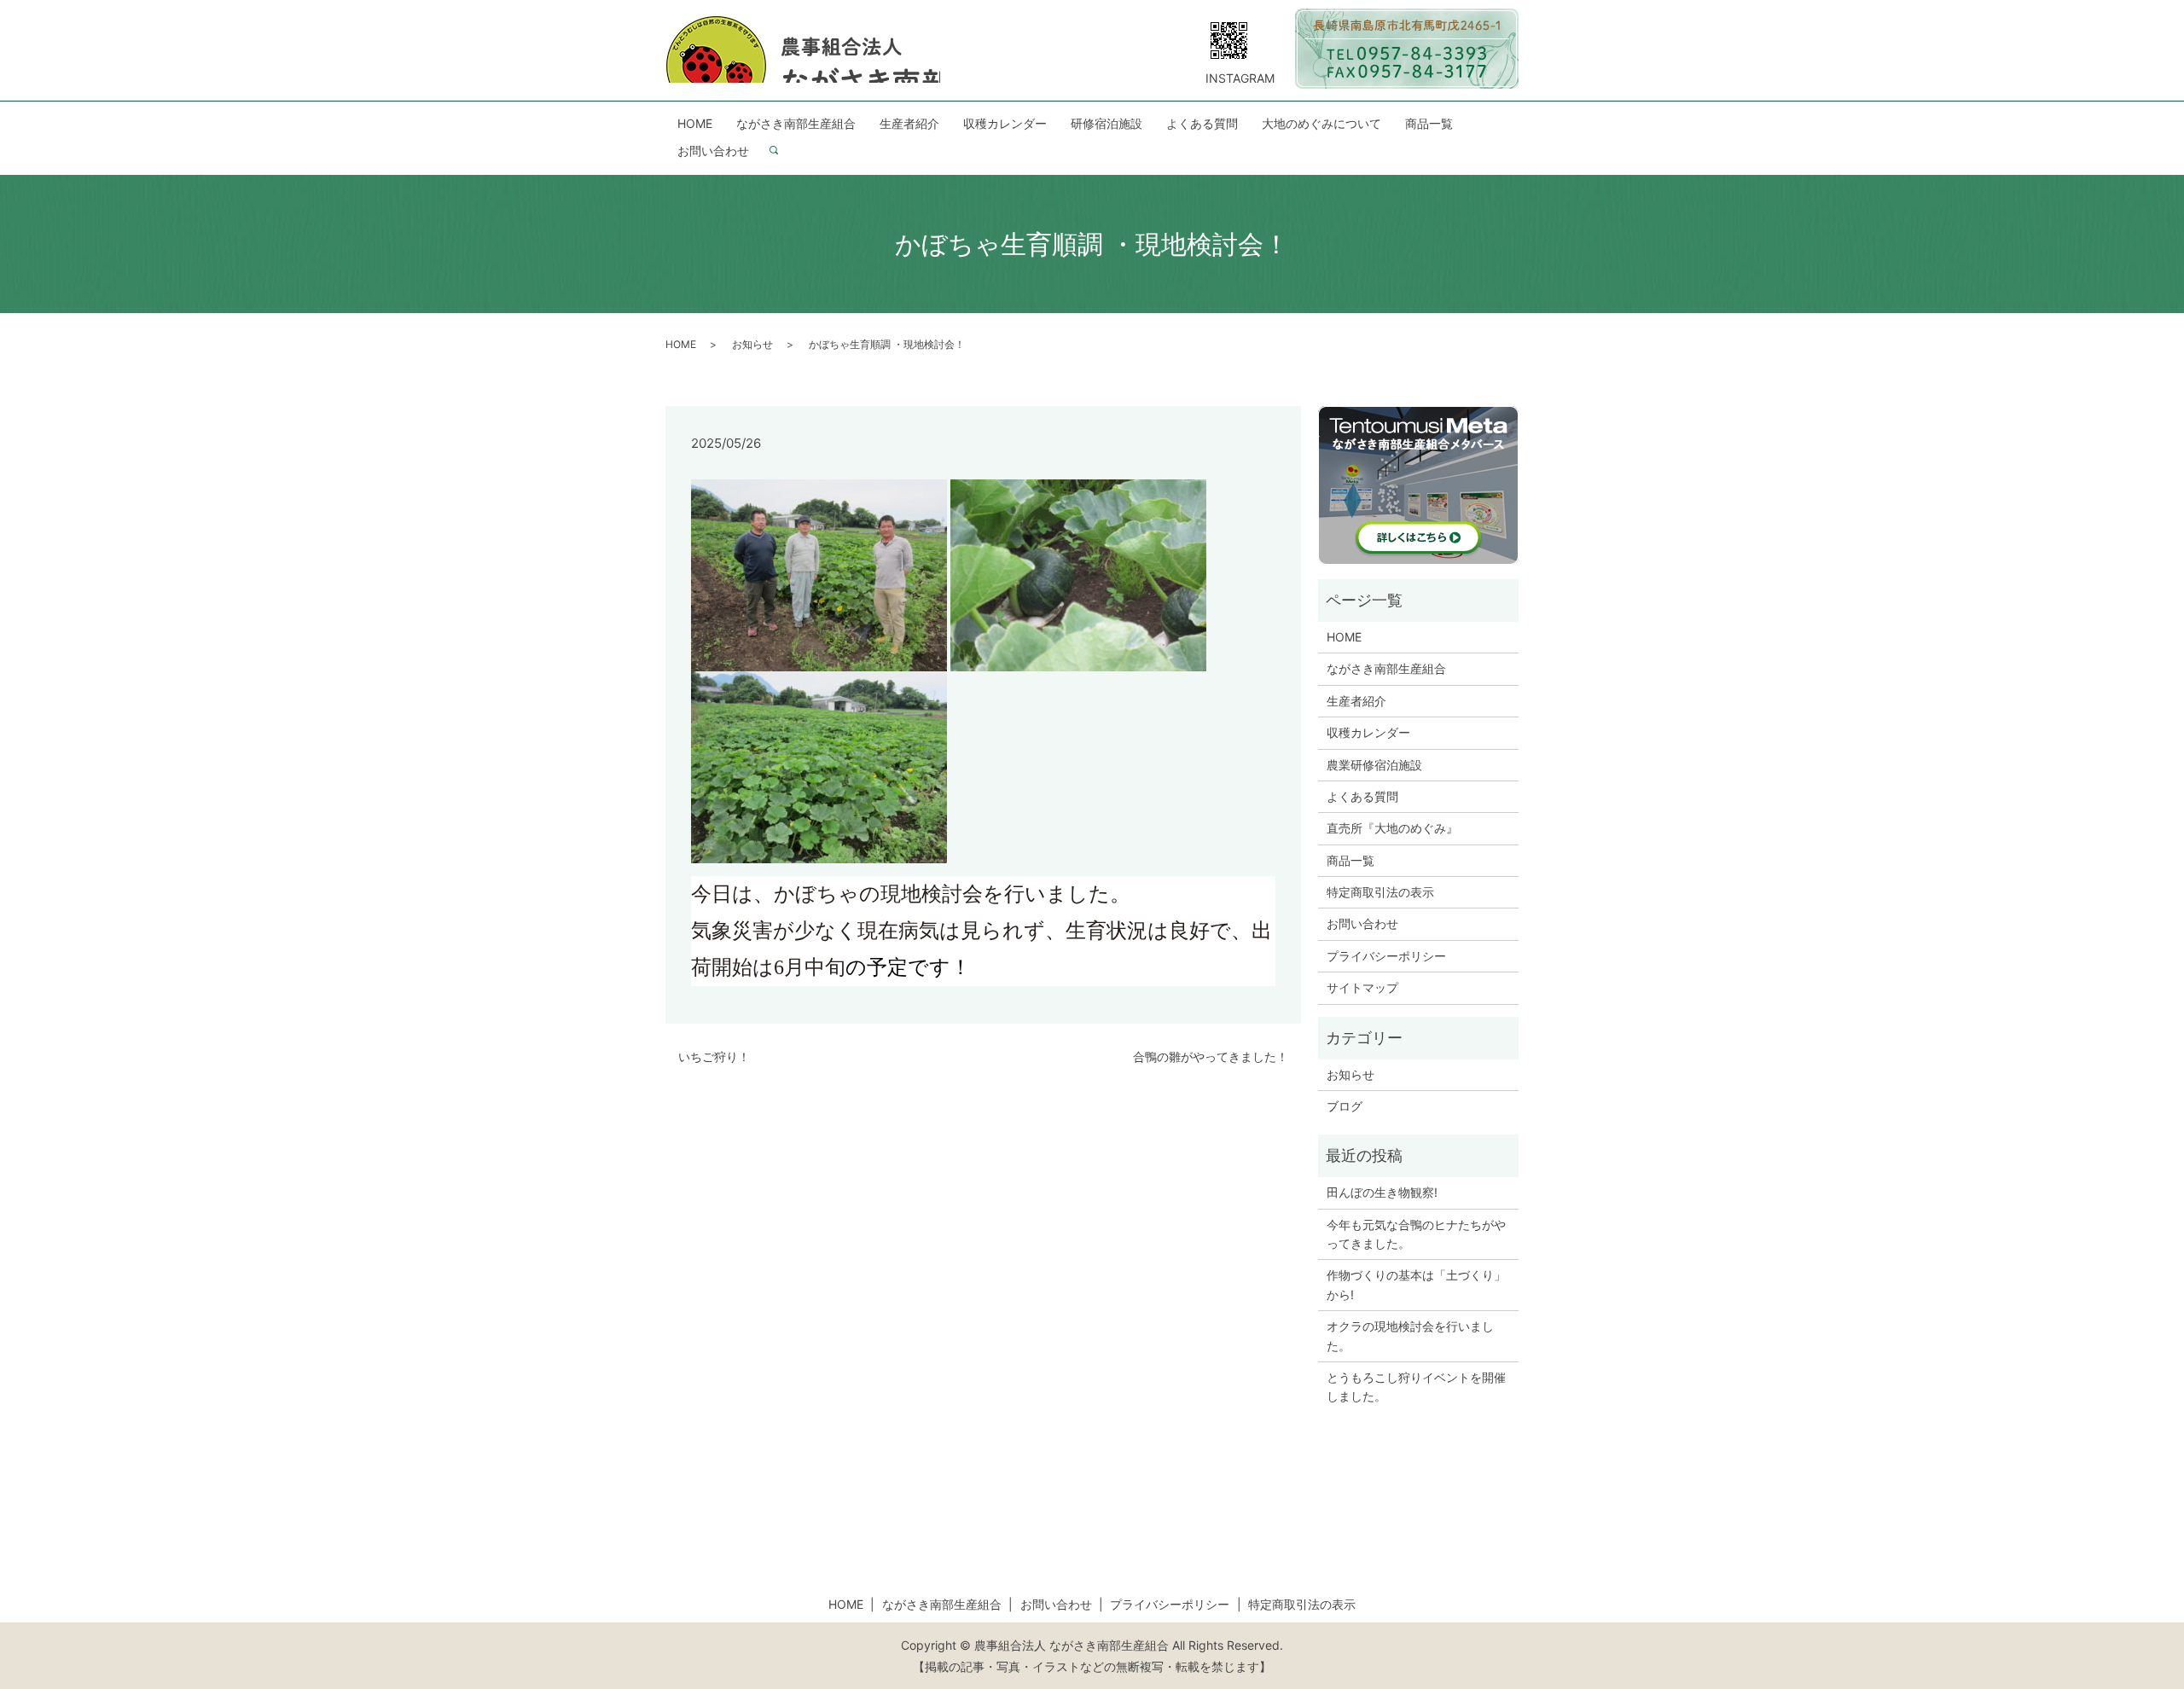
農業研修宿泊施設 (1374, 765)
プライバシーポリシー (1386, 956)
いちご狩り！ (714, 1056)
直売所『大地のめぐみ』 (1392, 828)
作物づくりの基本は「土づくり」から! (1416, 1284)
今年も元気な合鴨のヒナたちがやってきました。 (1416, 1234)
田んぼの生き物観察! (1382, 1192)
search (781, 151)
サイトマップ (1362, 987)
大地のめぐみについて (1321, 123)
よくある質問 (1202, 123)
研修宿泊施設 (1107, 123)
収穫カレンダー (1005, 123)
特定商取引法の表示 (1380, 892)
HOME (695, 123)
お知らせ (752, 344)
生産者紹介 (909, 123)
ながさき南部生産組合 (796, 123)
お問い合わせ (713, 151)
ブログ (1345, 1106)
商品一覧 (1429, 123)
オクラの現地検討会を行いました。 (1410, 1335)
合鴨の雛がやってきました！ (1211, 1056)
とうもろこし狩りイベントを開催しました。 (1416, 1387)
